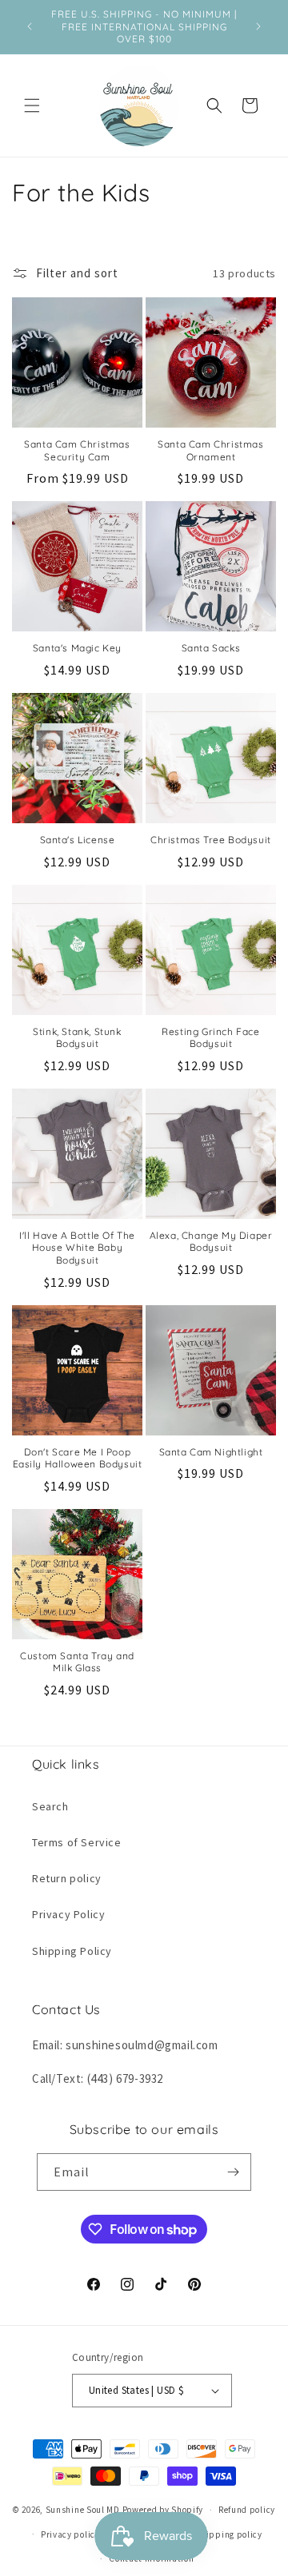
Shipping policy (229, 2534)
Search (50, 1806)
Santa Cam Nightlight (211, 1452)
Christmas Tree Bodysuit (211, 840)
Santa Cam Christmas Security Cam (77, 450)
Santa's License (78, 840)
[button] (32, 106)
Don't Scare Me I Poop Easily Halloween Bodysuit (78, 1458)
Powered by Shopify (163, 2510)
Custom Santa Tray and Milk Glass (77, 1662)
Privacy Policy (68, 1914)
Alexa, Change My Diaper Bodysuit (211, 1242)
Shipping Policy (72, 1951)
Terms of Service (77, 1842)
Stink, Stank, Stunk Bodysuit (77, 1038)
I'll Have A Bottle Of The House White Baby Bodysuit (77, 1248)
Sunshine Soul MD (83, 2510)
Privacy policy (70, 2534)
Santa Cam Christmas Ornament (210, 450)
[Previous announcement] (30, 26)
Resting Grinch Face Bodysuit (210, 1038)
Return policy (67, 1878)
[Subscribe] (233, 2172)
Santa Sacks (211, 648)
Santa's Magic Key (77, 648)
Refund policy (247, 2510)
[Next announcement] (258, 26)
